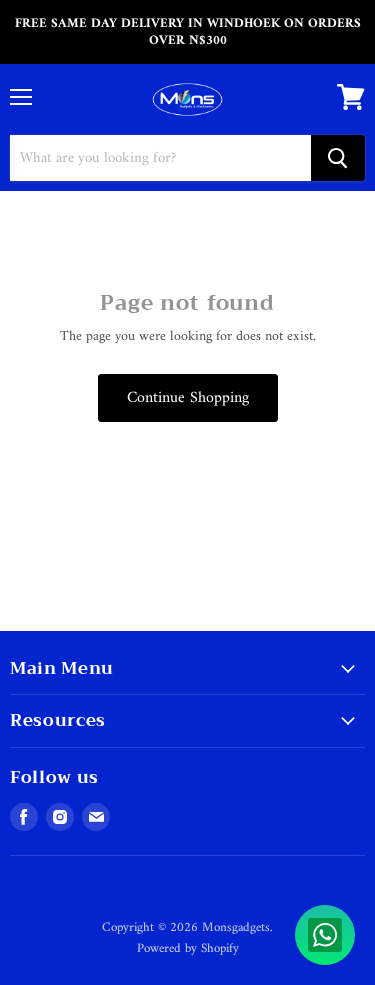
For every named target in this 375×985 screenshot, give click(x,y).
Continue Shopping (188, 398)
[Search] (338, 158)
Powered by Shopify (188, 948)
